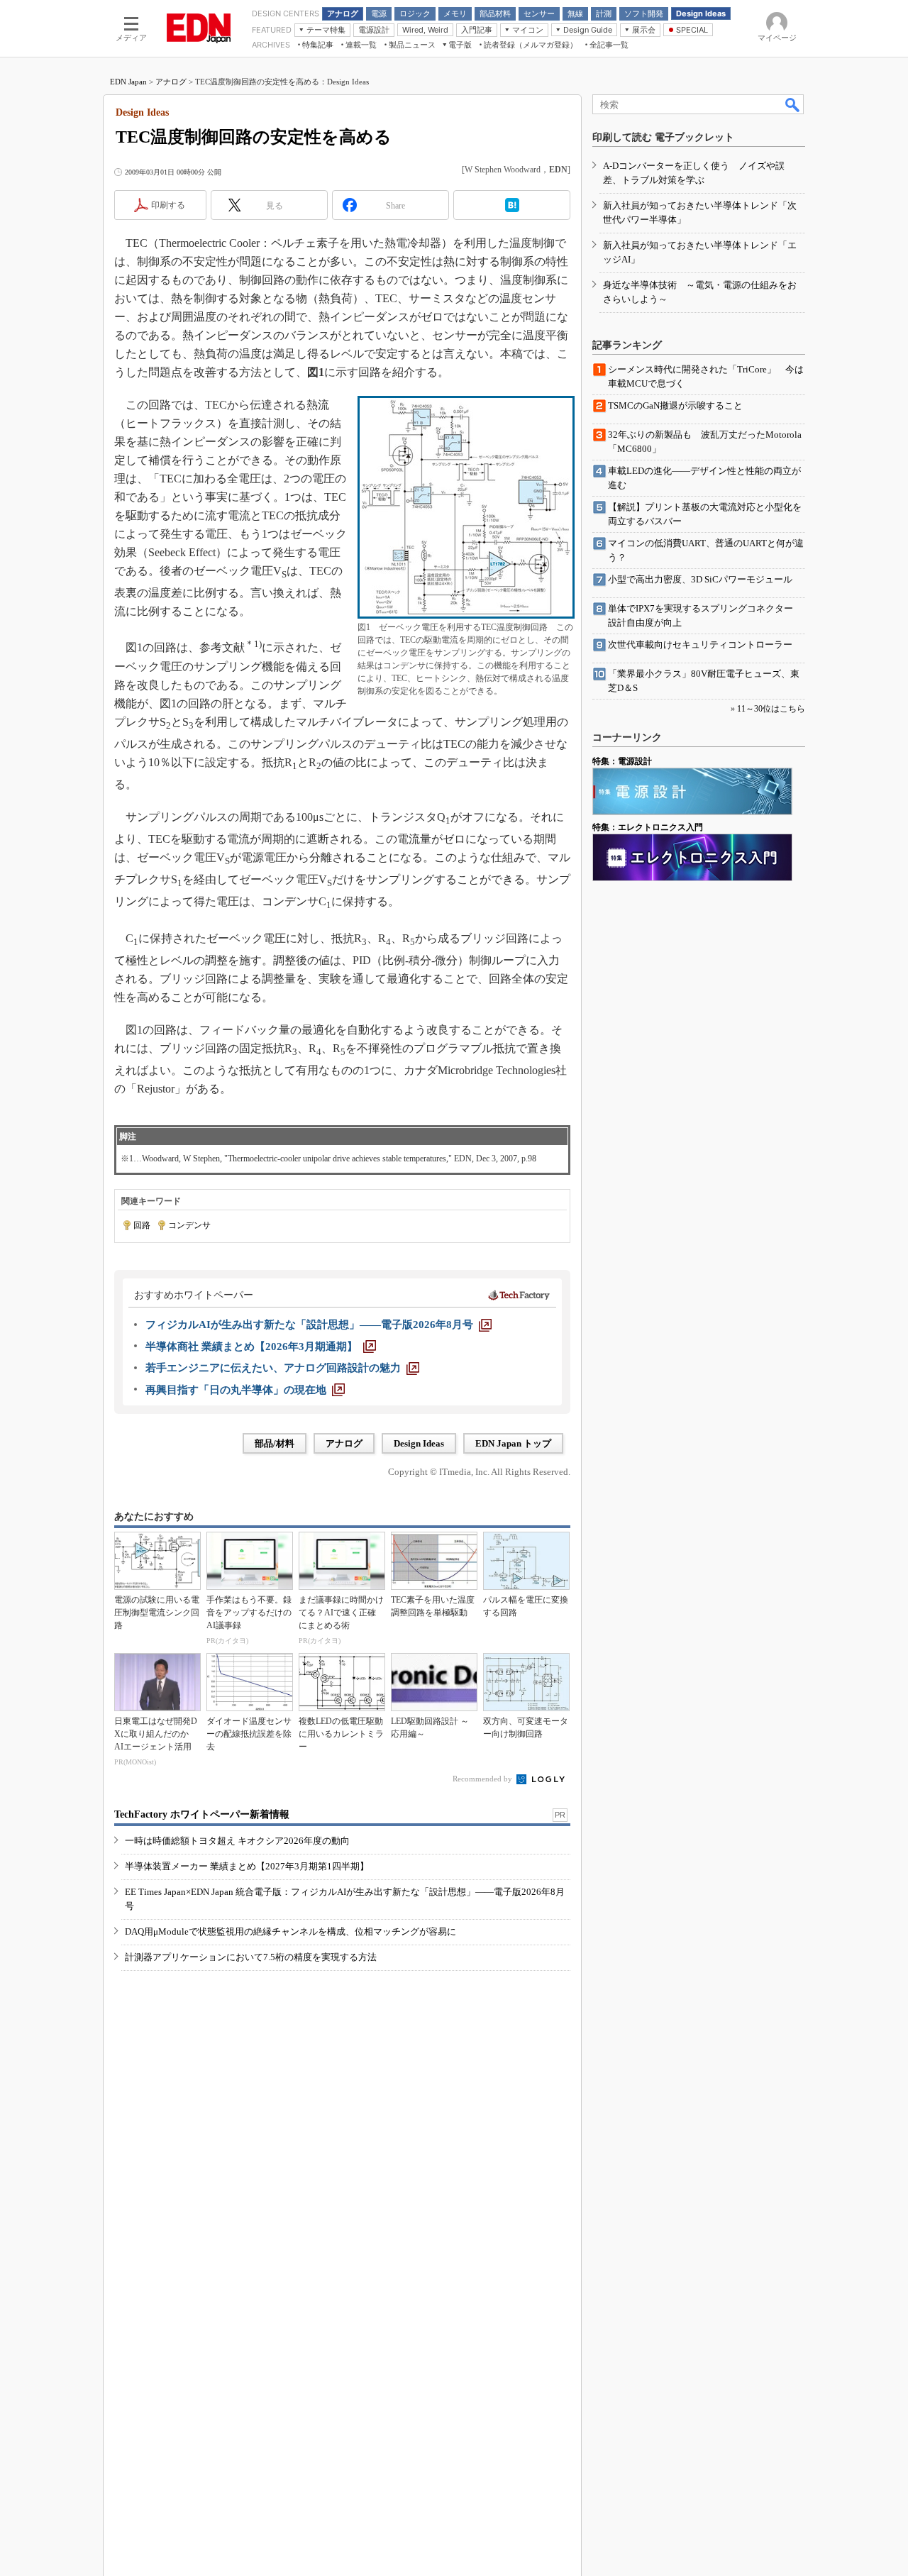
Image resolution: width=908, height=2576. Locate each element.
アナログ (171, 82)
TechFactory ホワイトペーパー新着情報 (202, 1814)
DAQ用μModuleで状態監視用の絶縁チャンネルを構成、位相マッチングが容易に (290, 1931)
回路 (142, 1225)
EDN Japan (128, 82)
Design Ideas (419, 1443)
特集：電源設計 (622, 761)
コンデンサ (189, 1225)
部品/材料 (275, 1443)
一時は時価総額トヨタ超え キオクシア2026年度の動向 (237, 1841)
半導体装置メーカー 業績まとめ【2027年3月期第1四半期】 (247, 1866)
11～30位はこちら (771, 709)
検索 (793, 104)
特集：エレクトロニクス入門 (648, 827)
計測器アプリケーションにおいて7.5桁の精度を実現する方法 (251, 1957)
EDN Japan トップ (513, 1443)
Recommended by (483, 1779)
